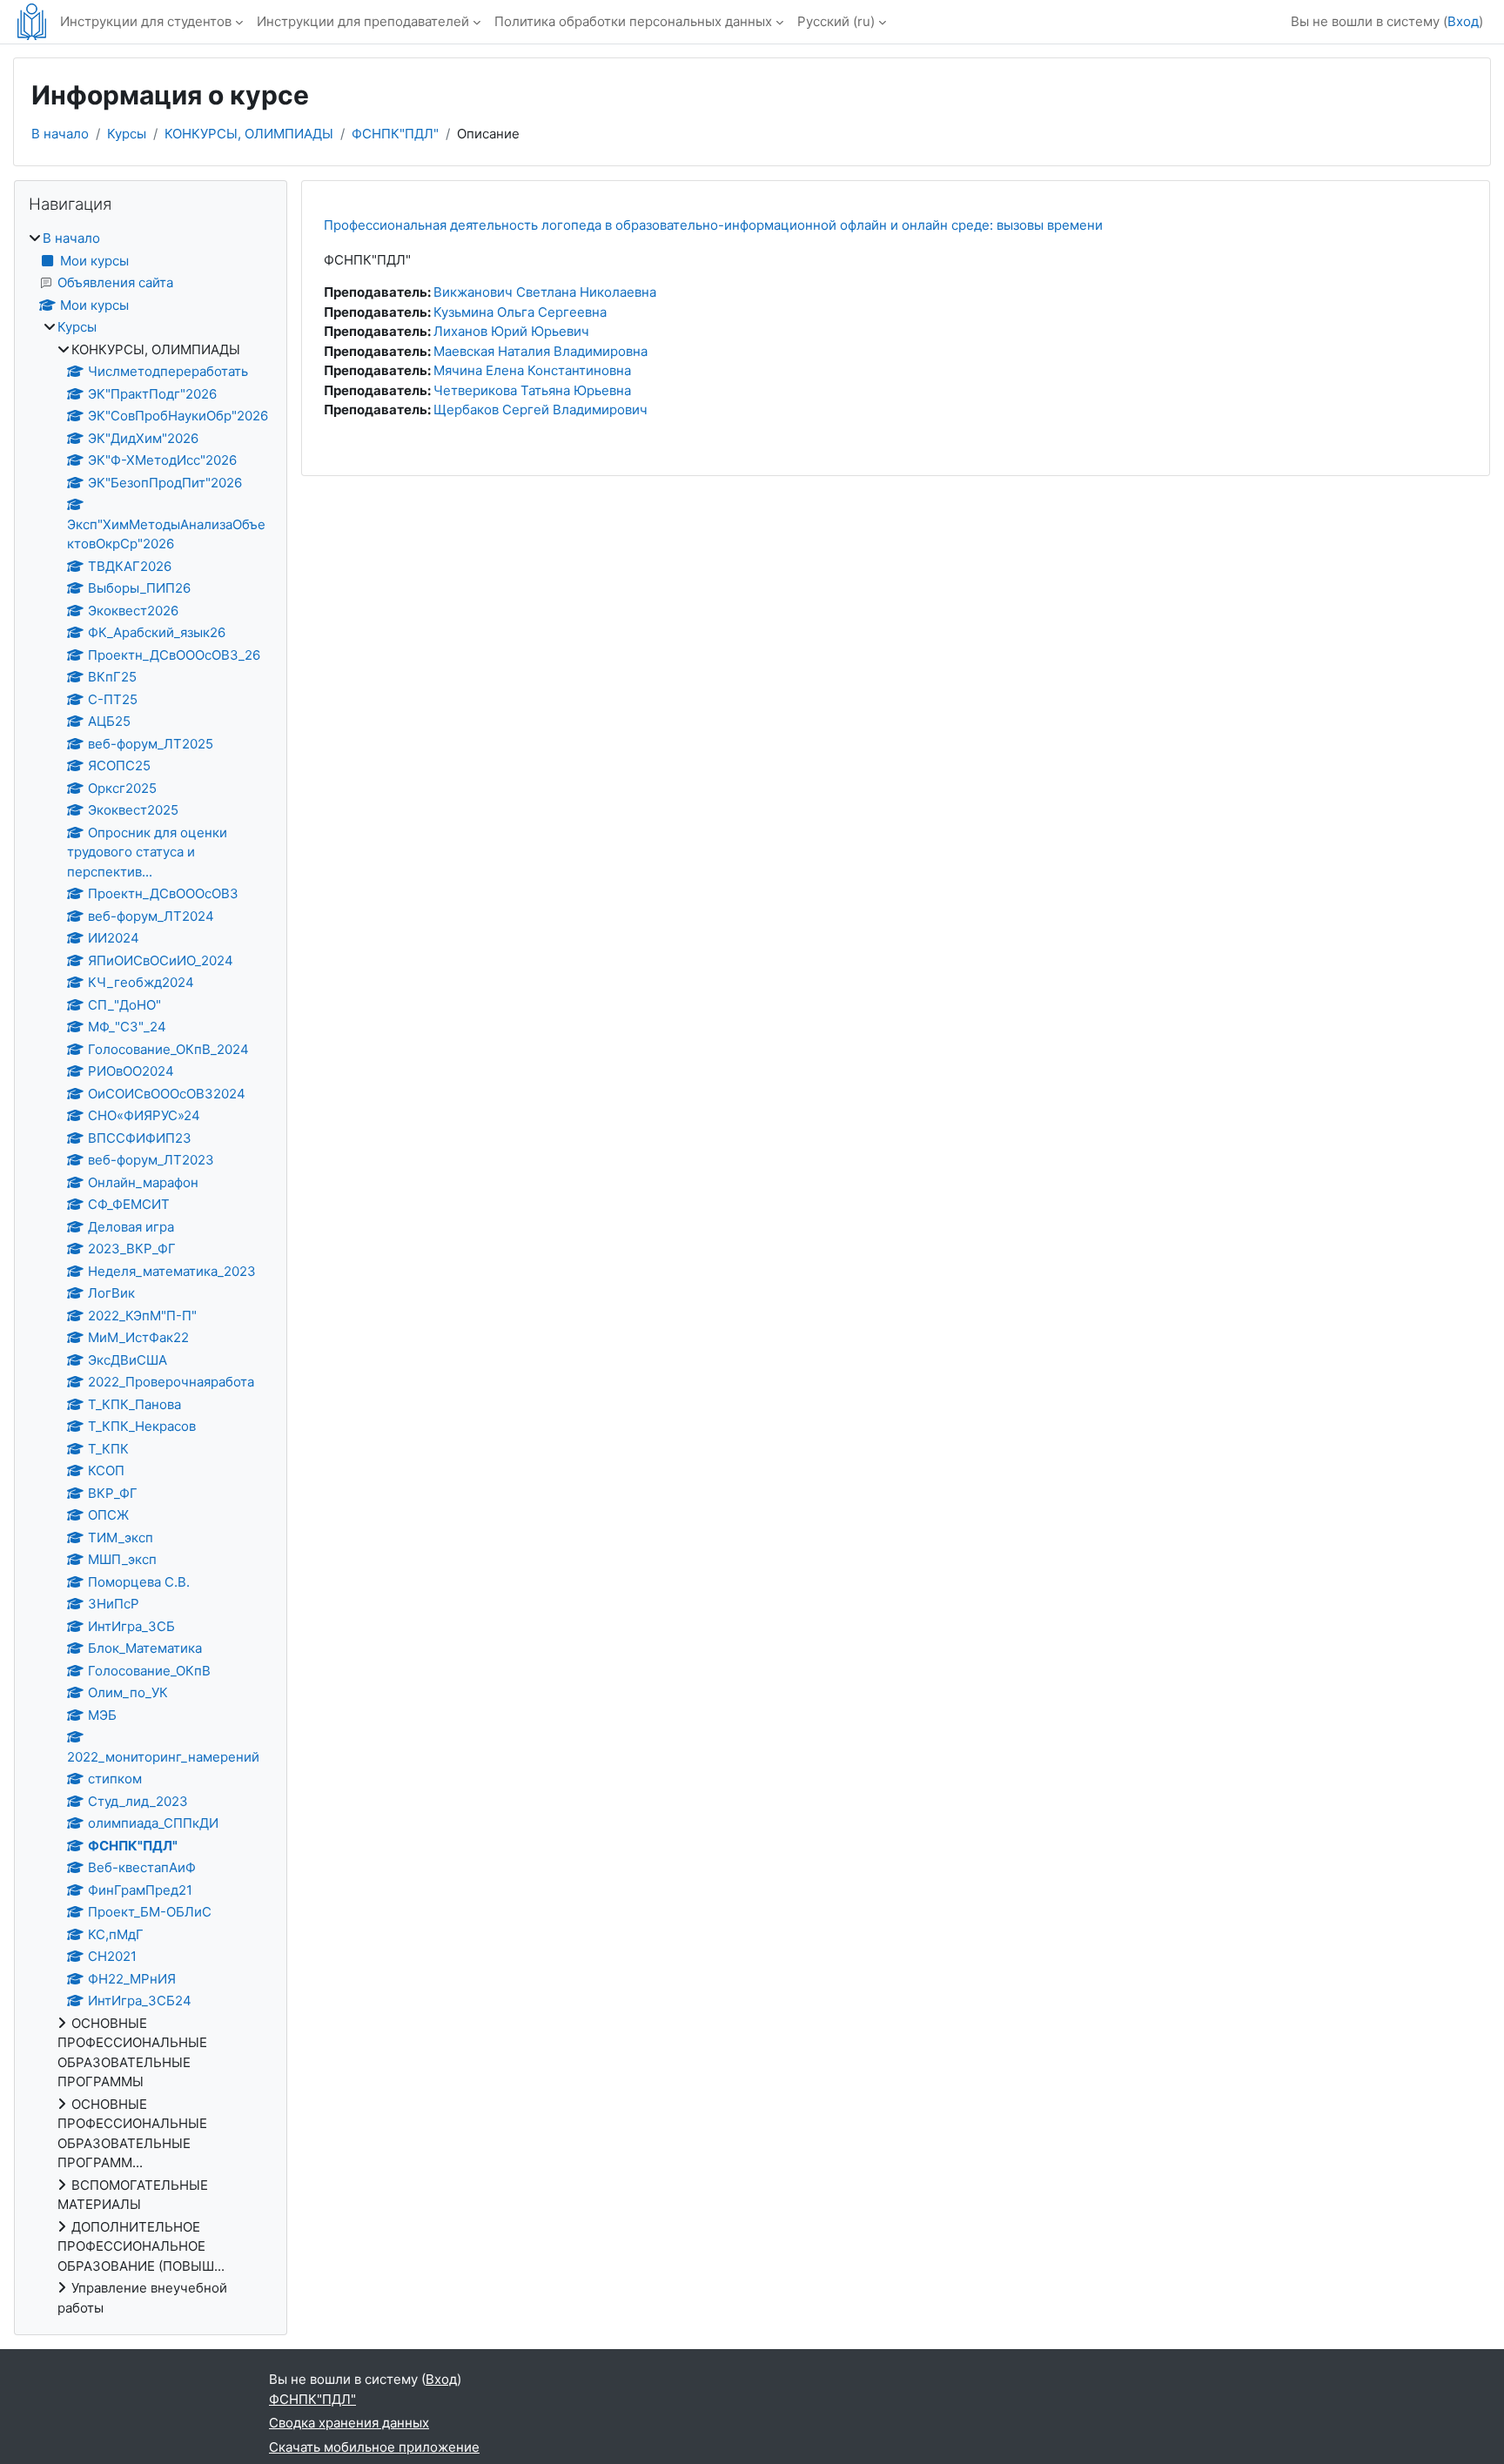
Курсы (127, 134)
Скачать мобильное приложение (374, 2447)
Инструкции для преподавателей (363, 21)
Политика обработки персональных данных (633, 21)
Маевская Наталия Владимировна (540, 351)
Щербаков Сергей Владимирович (540, 410)
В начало (60, 134)
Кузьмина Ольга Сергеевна (520, 312)
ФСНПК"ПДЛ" (395, 134)
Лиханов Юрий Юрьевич (511, 331)
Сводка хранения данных (349, 2423)
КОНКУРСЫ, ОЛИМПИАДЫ (249, 134)
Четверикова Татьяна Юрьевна (532, 390)
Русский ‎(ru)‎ (836, 21)
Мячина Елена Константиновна (532, 370)
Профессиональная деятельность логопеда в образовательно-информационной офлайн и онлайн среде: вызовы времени (713, 225)
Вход (1463, 21)
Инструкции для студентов (146, 21)
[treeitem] (151, 1273)
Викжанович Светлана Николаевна (545, 292)
